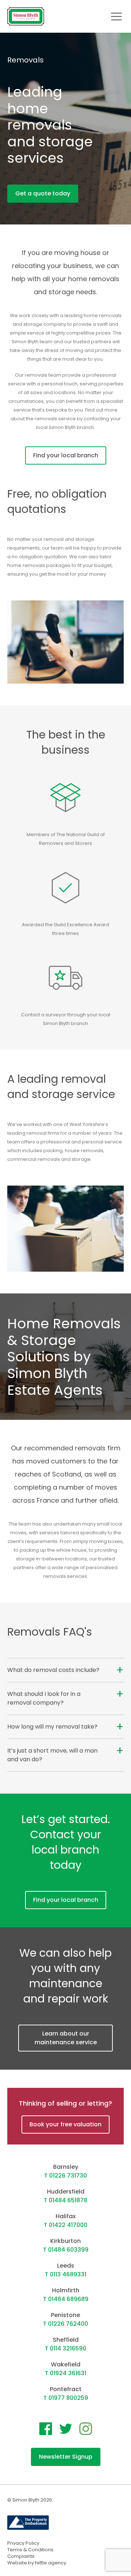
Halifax (66, 2216)
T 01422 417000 (65, 2225)
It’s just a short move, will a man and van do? (52, 1755)
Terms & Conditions (30, 2550)
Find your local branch (66, 455)
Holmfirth (66, 2290)
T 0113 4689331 (65, 2274)
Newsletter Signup (66, 2457)
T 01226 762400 (65, 2324)
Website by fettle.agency (37, 2563)
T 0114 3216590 (65, 2348)
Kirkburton (65, 2241)
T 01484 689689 (66, 2299)
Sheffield (66, 2340)
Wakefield (66, 2364)
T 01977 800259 (66, 2398)
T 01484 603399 (66, 2250)
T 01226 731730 (65, 2176)
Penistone (65, 2315)
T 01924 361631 (65, 2373)
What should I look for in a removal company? (44, 1698)
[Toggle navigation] (116, 16)
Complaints (21, 2556)
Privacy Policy (23, 2543)
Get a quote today (43, 193)
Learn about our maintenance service (66, 2038)
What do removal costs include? (53, 1670)
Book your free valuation (65, 2124)
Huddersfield (66, 2192)
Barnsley (66, 2167)
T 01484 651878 (65, 2200)
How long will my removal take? (52, 1727)
